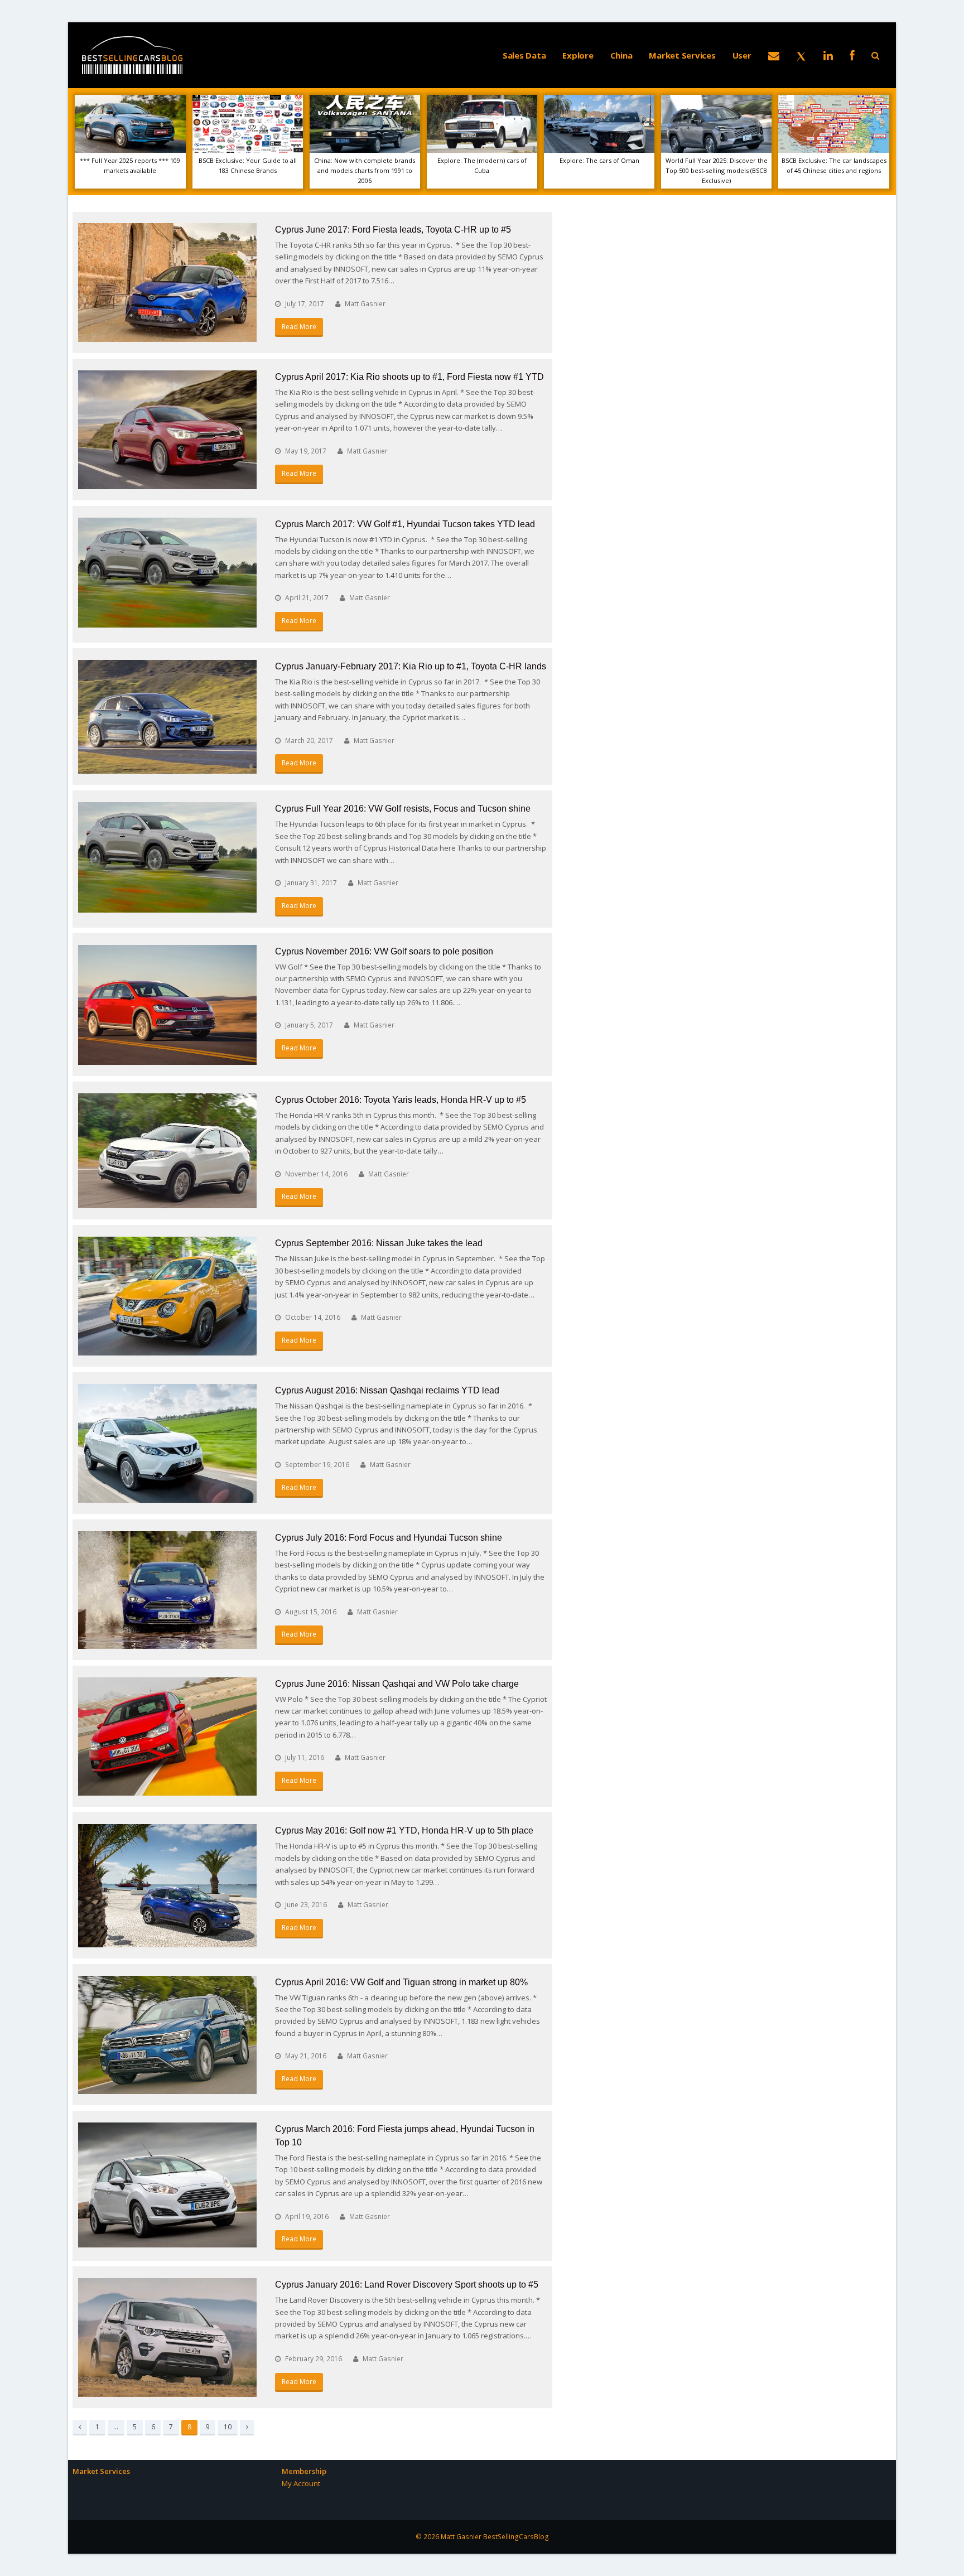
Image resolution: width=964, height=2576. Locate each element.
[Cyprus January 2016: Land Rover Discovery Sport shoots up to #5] (167, 2338)
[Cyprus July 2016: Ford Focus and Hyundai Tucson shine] (167, 1590)
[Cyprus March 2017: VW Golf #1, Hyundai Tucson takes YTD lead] (167, 573)
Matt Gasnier (365, 304)
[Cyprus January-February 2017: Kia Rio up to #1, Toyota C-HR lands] (167, 717)
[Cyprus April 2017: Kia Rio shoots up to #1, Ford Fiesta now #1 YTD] (167, 430)
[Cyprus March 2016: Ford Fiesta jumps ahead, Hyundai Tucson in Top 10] (167, 2185)
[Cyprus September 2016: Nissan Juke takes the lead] (167, 1296)
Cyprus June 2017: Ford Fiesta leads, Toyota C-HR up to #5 (393, 230)
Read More (299, 327)
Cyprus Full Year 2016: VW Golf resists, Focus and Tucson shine (403, 809)
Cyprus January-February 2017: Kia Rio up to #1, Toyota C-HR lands (411, 666)
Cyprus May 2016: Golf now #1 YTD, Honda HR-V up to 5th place (404, 1830)
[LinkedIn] (828, 55)
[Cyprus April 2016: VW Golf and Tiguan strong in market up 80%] (167, 2035)
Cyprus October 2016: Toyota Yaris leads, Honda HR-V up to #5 (401, 1100)
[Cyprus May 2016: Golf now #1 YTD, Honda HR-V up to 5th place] (167, 1885)
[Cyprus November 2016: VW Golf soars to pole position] (167, 1005)
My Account (301, 2483)
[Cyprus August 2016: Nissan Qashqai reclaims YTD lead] (167, 1443)
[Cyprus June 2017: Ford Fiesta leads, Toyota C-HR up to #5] (167, 283)
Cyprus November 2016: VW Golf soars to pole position (384, 951)
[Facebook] (852, 55)
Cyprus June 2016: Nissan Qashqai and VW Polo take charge (397, 1684)
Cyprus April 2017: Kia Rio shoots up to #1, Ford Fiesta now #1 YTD (409, 377)
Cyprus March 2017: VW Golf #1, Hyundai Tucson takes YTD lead (405, 524)
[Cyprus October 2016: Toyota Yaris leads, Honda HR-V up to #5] (167, 1151)
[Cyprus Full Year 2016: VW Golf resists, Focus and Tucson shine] (167, 857)
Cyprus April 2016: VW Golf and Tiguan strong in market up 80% (401, 1982)
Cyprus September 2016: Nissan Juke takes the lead (379, 1243)
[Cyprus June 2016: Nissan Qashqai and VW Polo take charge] (167, 1737)
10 (230, 2427)
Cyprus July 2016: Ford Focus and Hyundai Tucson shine (389, 1538)
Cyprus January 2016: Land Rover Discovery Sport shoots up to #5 (407, 2285)
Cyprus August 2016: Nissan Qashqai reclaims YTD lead (387, 1390)
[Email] (774, 55)
